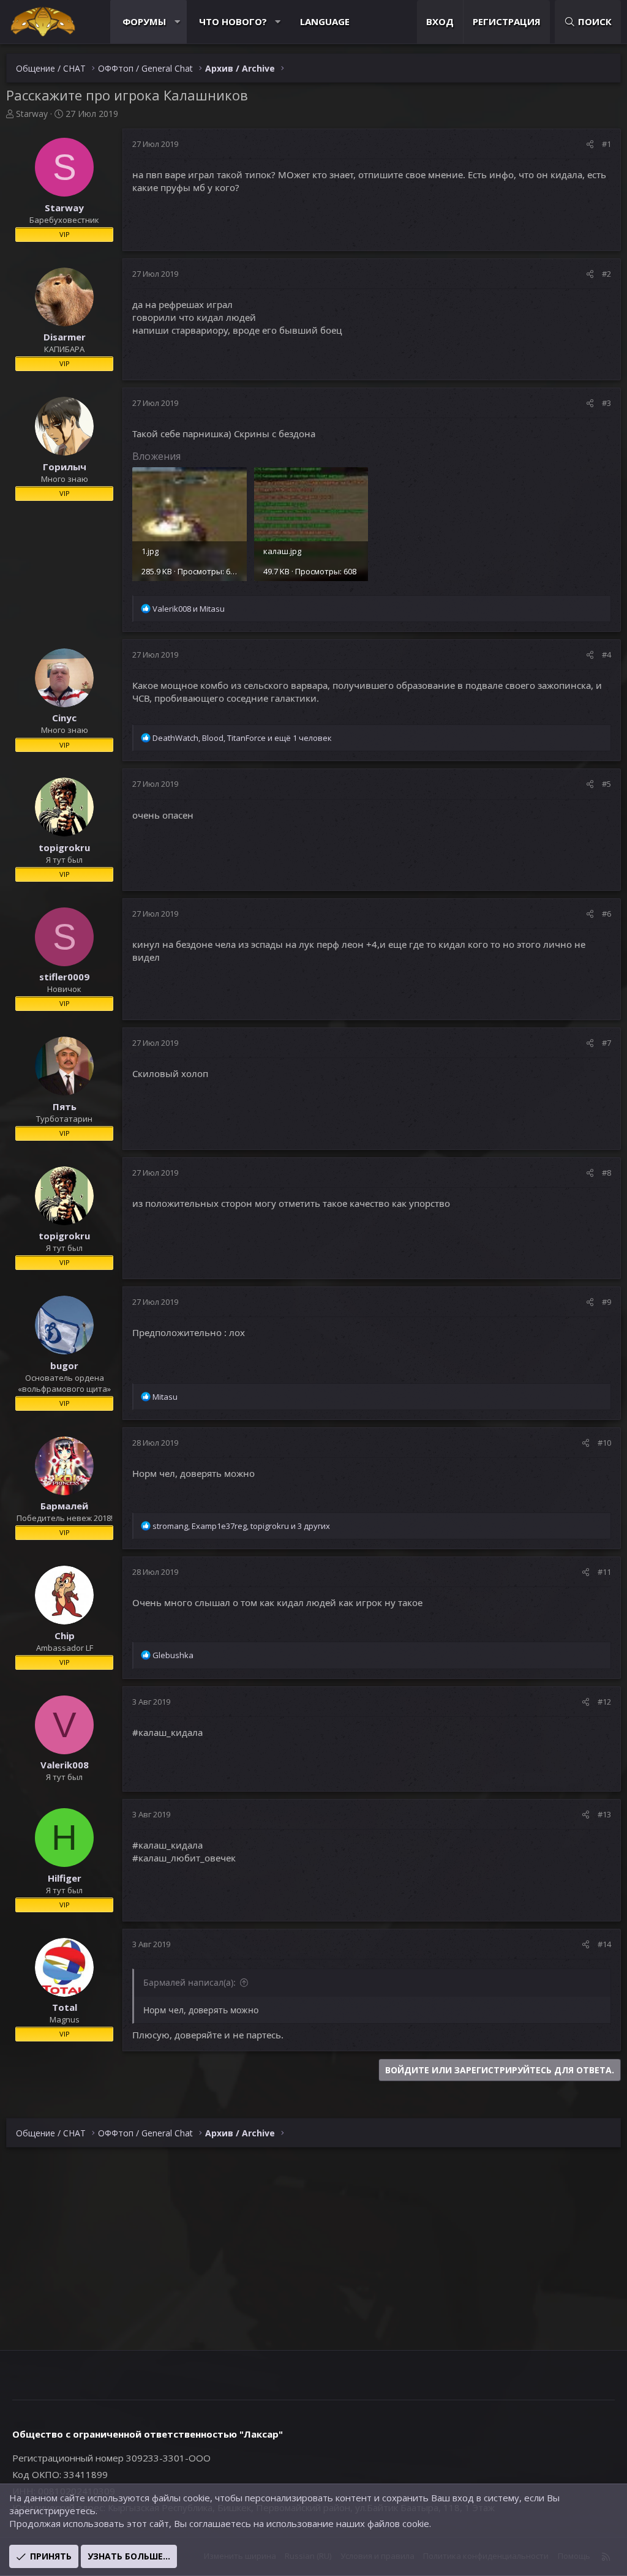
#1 (606, 144)
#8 (606, 1173)
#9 (606, 1302)
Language (325, 21)
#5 (606, 784)
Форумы (144, 21)
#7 (606, 1043)
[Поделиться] (590, 144)
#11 (604, 1572)
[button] (177, 22)
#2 (606, 274)
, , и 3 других (241, 1526)
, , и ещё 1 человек (242, 738)
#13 (604, 1814)
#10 (604, 1443)
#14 (604, 1944)
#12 (604, 1702)
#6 (606, 914)
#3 (606, 403)
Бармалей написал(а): (190, 1982)
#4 (606, 655)
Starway (32, 114)
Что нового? (233, 21)
